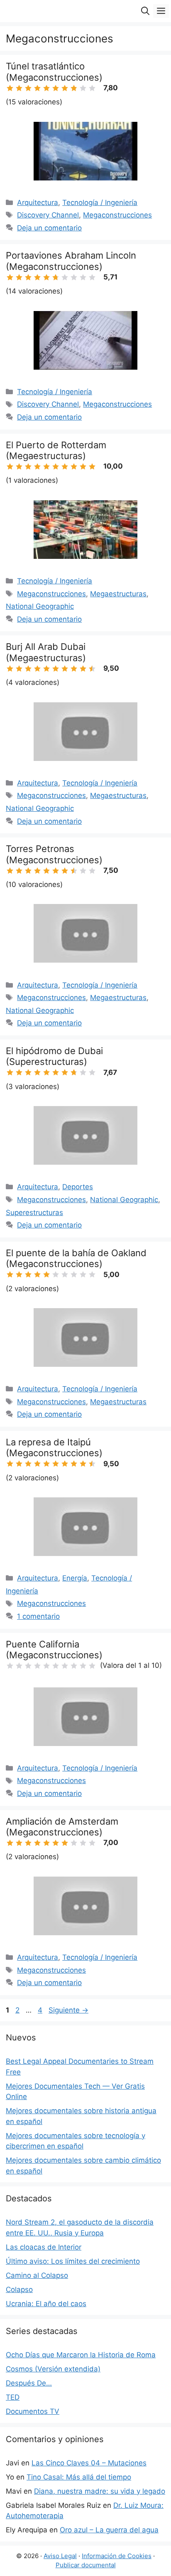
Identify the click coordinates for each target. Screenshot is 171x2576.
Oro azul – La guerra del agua (109, 2530)
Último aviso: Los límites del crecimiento (73, 2261)
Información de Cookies (117, 2556)
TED (13, 2397)
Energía (75, 1578)
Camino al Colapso (37, 2275)
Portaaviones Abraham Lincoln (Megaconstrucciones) (71, 261)
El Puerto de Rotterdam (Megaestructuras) (56, 450)
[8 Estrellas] (74, 88)
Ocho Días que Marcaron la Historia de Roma (81, 2355)
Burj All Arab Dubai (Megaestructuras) (46, 652)
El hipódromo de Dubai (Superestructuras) (54, 1056)
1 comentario (38, 1616)
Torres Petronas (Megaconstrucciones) (54, 854)
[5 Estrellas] (46, 88)
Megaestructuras (118, 594)
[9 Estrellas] (83, 88)
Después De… (29, 2383)
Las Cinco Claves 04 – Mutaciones (89, 2463)
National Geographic (40, 606)
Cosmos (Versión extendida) (53, 2369)
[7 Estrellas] (65, 88)
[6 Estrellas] (56, 88)
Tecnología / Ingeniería (100, 203)
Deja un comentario (49, 228)
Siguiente (68, 2010)
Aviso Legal (60, 2556)
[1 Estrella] (10, 88)
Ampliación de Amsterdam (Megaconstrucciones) (62, 1827)
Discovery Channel (48, 215)
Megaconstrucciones (117, 215)
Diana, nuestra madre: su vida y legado (100, 2491)
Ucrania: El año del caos (46, 2304)
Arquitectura (38, 203)
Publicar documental (86, 2565)
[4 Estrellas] (37, 88)
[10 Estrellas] (92, 88)
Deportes (78, 1187)
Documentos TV (33, 2411)
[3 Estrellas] (28, 88)
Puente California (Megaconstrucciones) (54, 1650)
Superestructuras (34, 1213)
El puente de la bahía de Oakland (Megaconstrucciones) (76, 1258)
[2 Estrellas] (19, 88)
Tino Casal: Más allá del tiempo (79, 2477)
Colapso (19, 2290)
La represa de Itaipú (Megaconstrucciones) (54, 1447)
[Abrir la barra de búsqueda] (145, 11)
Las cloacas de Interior (44, 2247)
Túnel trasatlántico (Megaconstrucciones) (54, 72)
